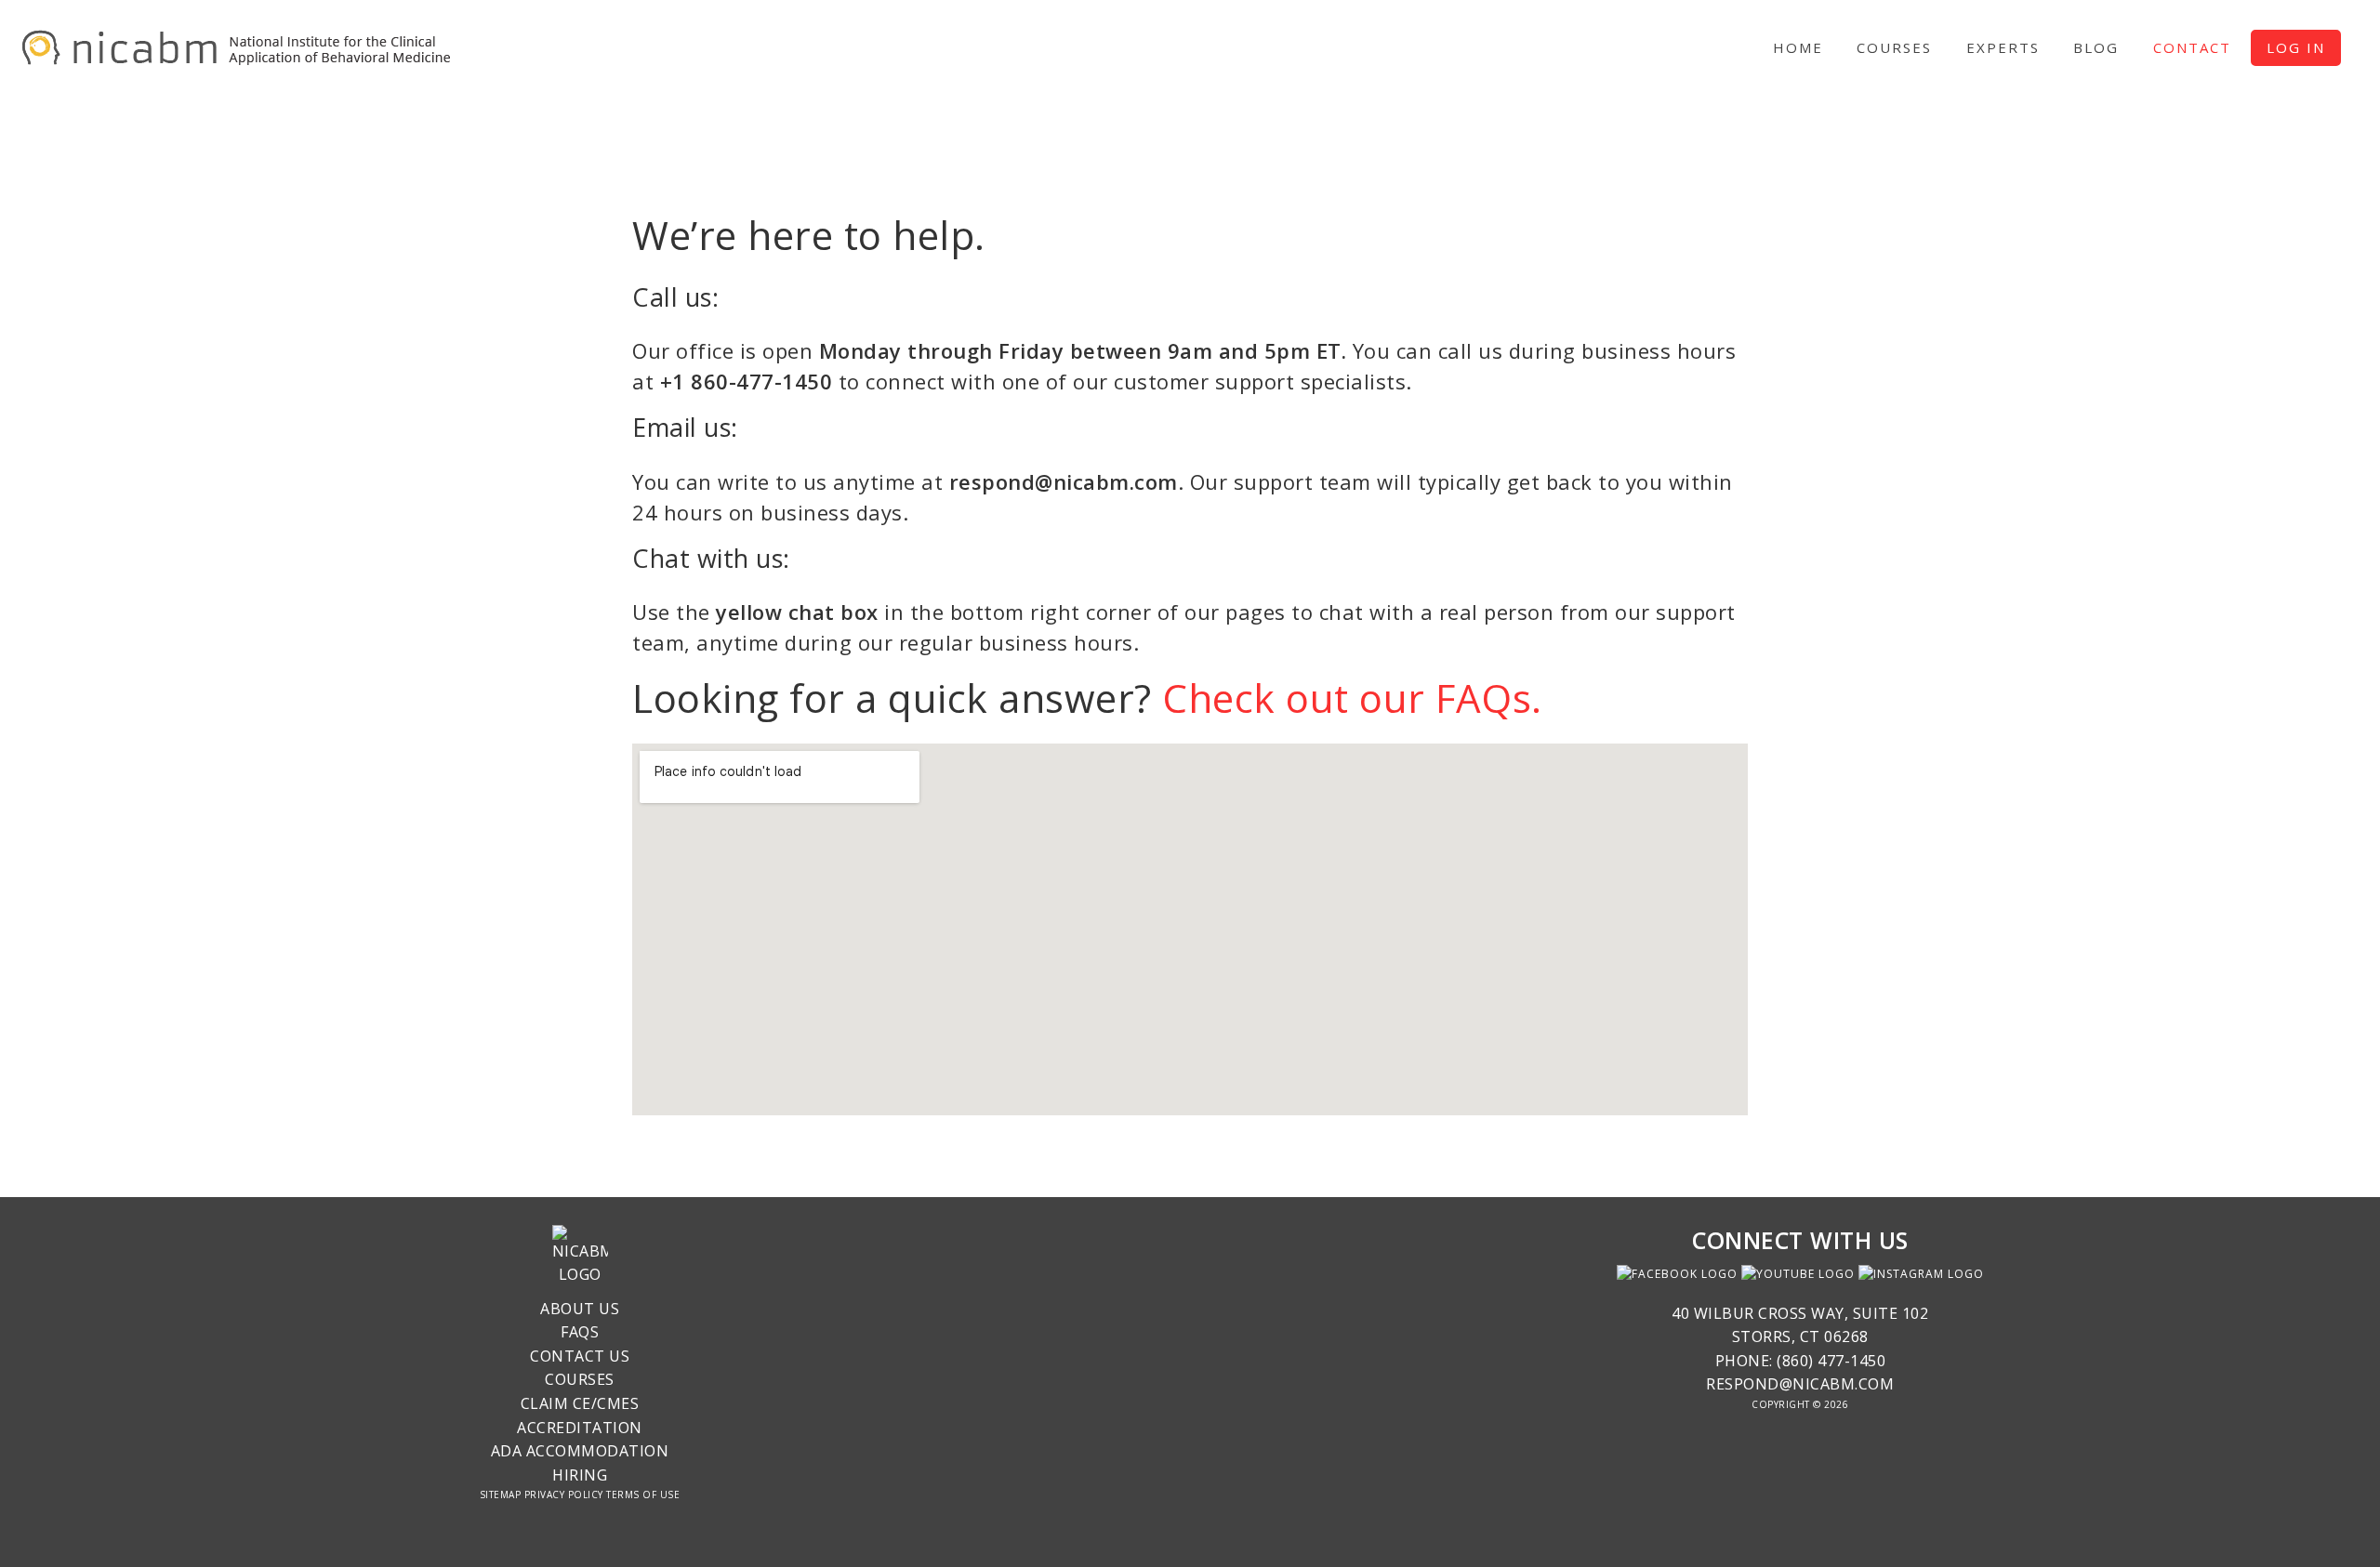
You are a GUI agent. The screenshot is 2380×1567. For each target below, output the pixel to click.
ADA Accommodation (580, 1451)
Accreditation (580, 1428)
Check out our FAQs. (1352, 698)
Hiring (580, 1475)
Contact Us (580, 1356)
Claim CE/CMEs (580, 1403)
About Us (580, 1309)
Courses (580, 1379)
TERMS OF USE (643, 1495)
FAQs (580, 1332)
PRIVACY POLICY (564, 1495)
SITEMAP (501, 1495)
